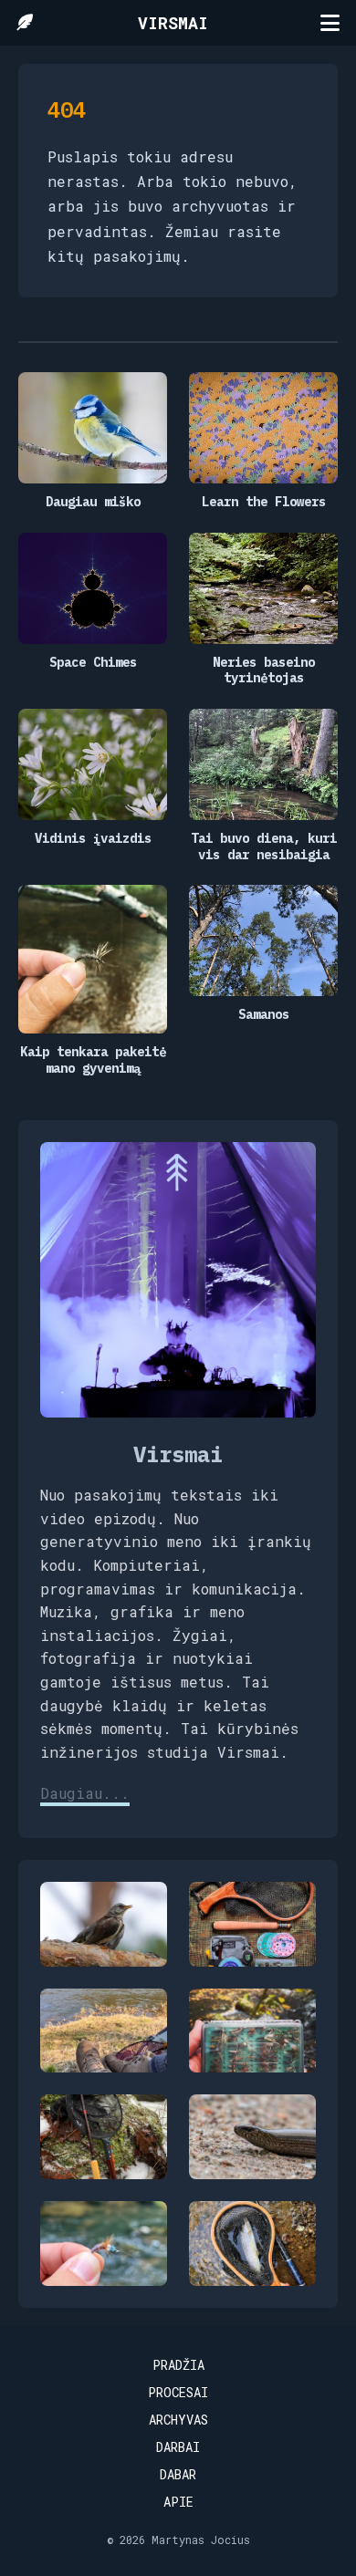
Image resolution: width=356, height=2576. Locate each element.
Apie (178, 2502)
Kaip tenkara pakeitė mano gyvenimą (93, 1060)
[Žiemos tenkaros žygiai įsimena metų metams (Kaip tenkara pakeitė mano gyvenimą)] (104, 2137)
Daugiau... (85, 1793)
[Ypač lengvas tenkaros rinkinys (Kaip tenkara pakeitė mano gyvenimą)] (252, 1924)
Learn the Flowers (264, 502)
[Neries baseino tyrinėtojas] (104, 2031)
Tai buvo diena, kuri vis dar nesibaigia (264, 847)
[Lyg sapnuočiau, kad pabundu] (104, 1924)
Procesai (178, 2392)
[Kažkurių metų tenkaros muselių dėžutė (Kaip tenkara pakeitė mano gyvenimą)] (252, 2031)
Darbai (178, 2447)
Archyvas (178, 2420)
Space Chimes (93, 663)
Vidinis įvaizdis (93, 839)
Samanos (264, 1015)
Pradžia (178, 2365)
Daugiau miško (93, 502)
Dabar (178, 2474)
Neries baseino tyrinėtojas (264, 671)
